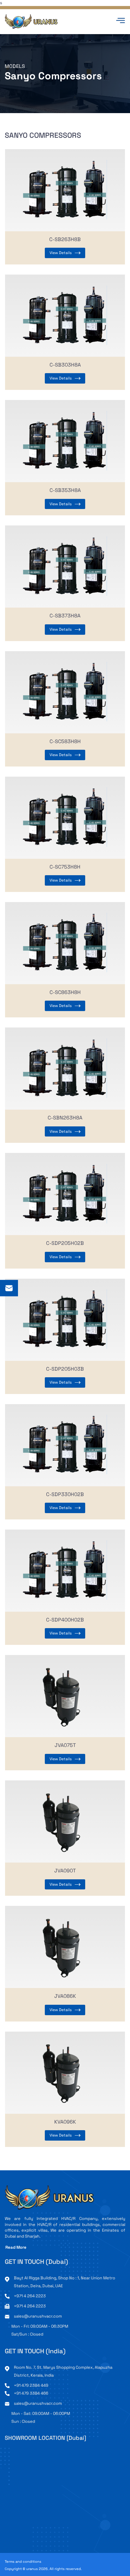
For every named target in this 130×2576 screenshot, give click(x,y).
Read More (16, 2247)
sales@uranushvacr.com (38, 2316)
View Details (61, 253)
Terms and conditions (23, 2562)
